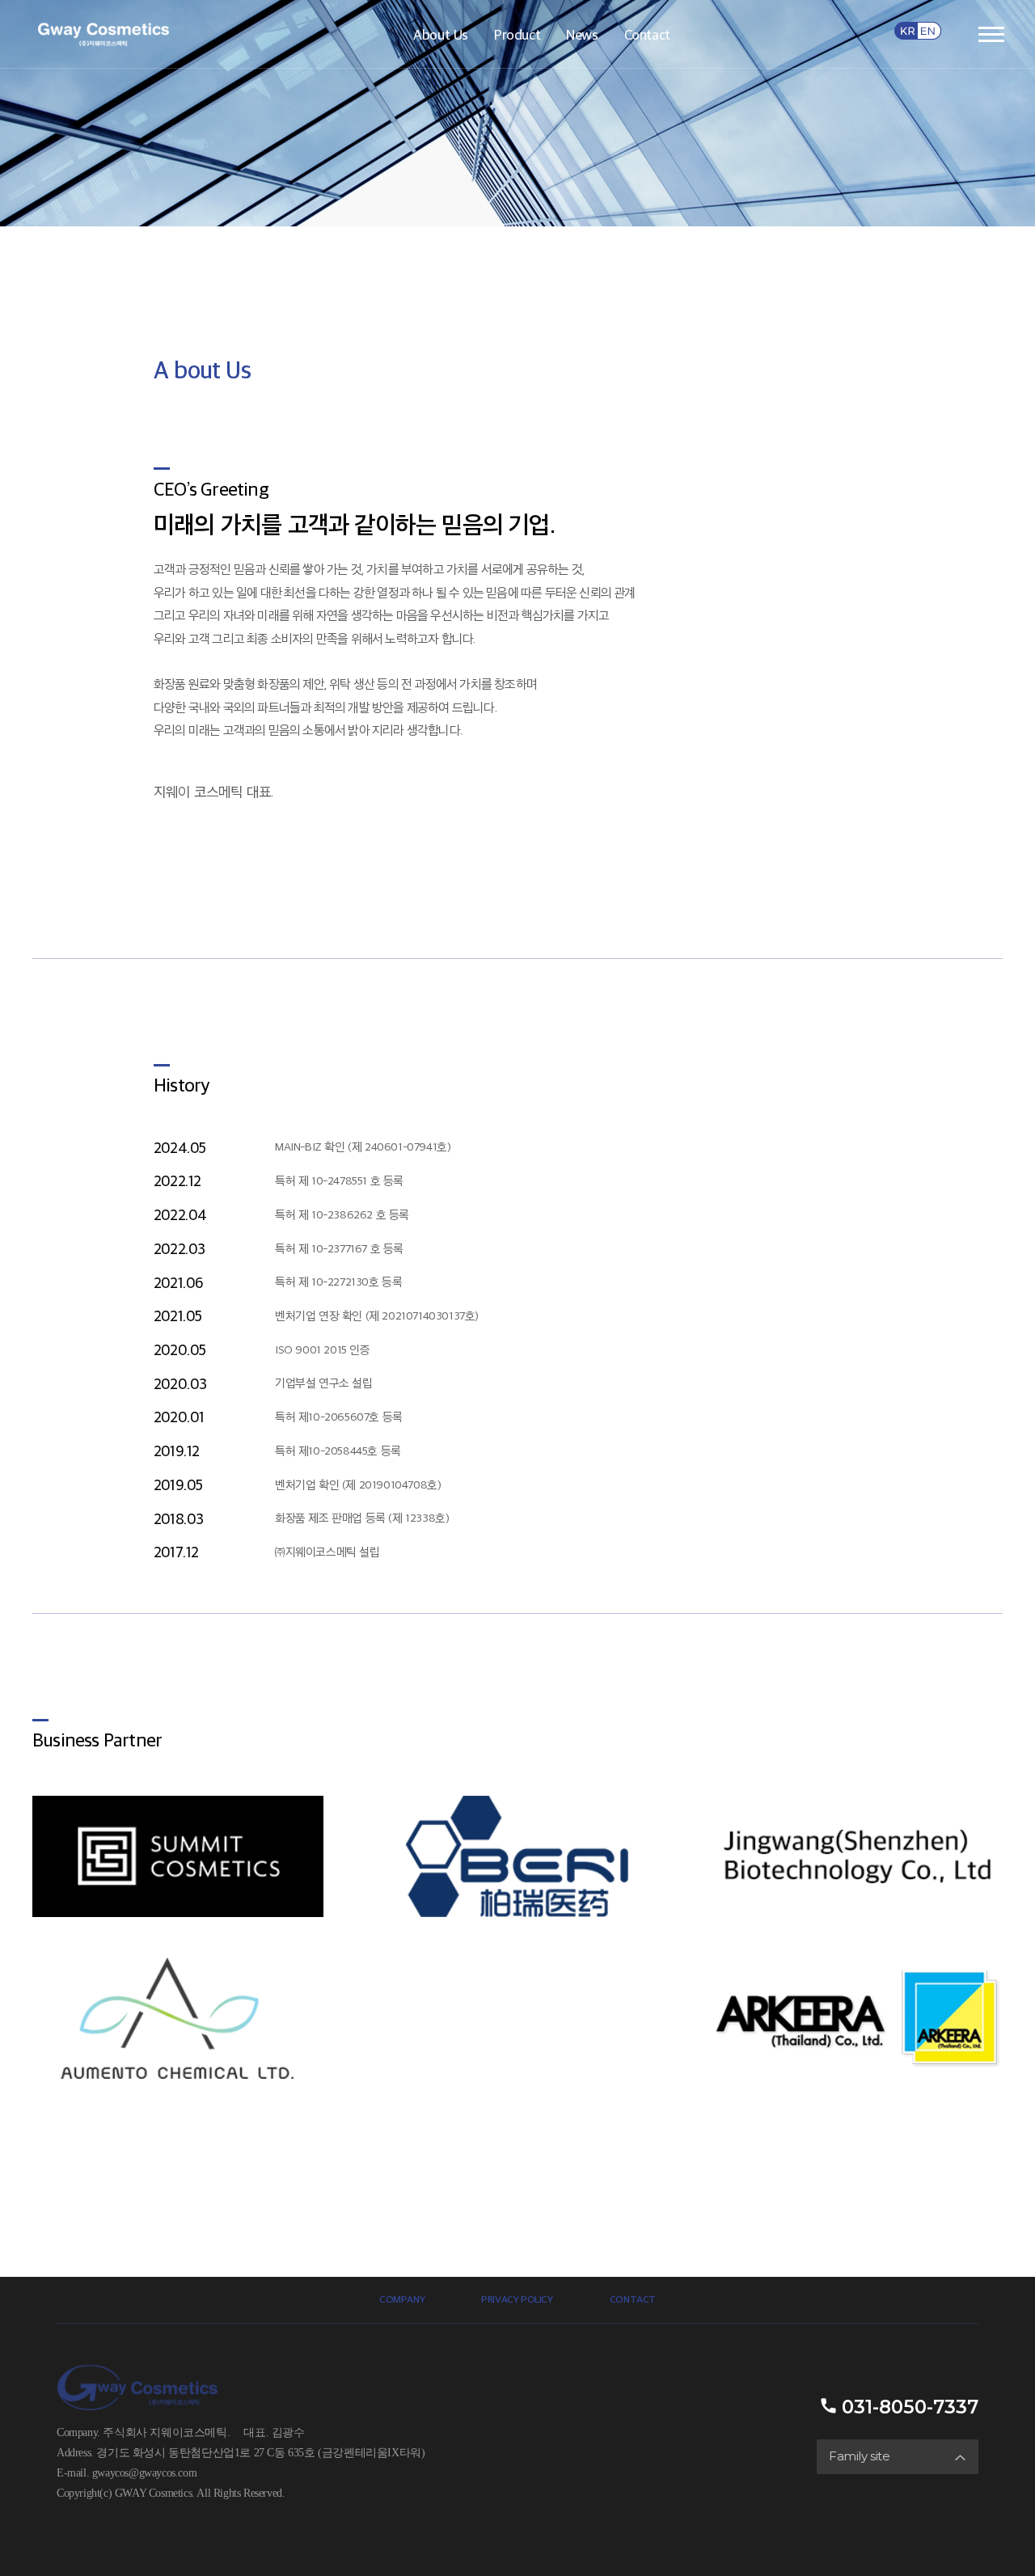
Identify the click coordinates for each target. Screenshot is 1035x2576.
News (582, 34)
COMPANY (402, 2299)
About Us (441, 34)
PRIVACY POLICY (517, 2299)
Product (517, 34)
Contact (647, 34)
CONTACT (633, 2299)
